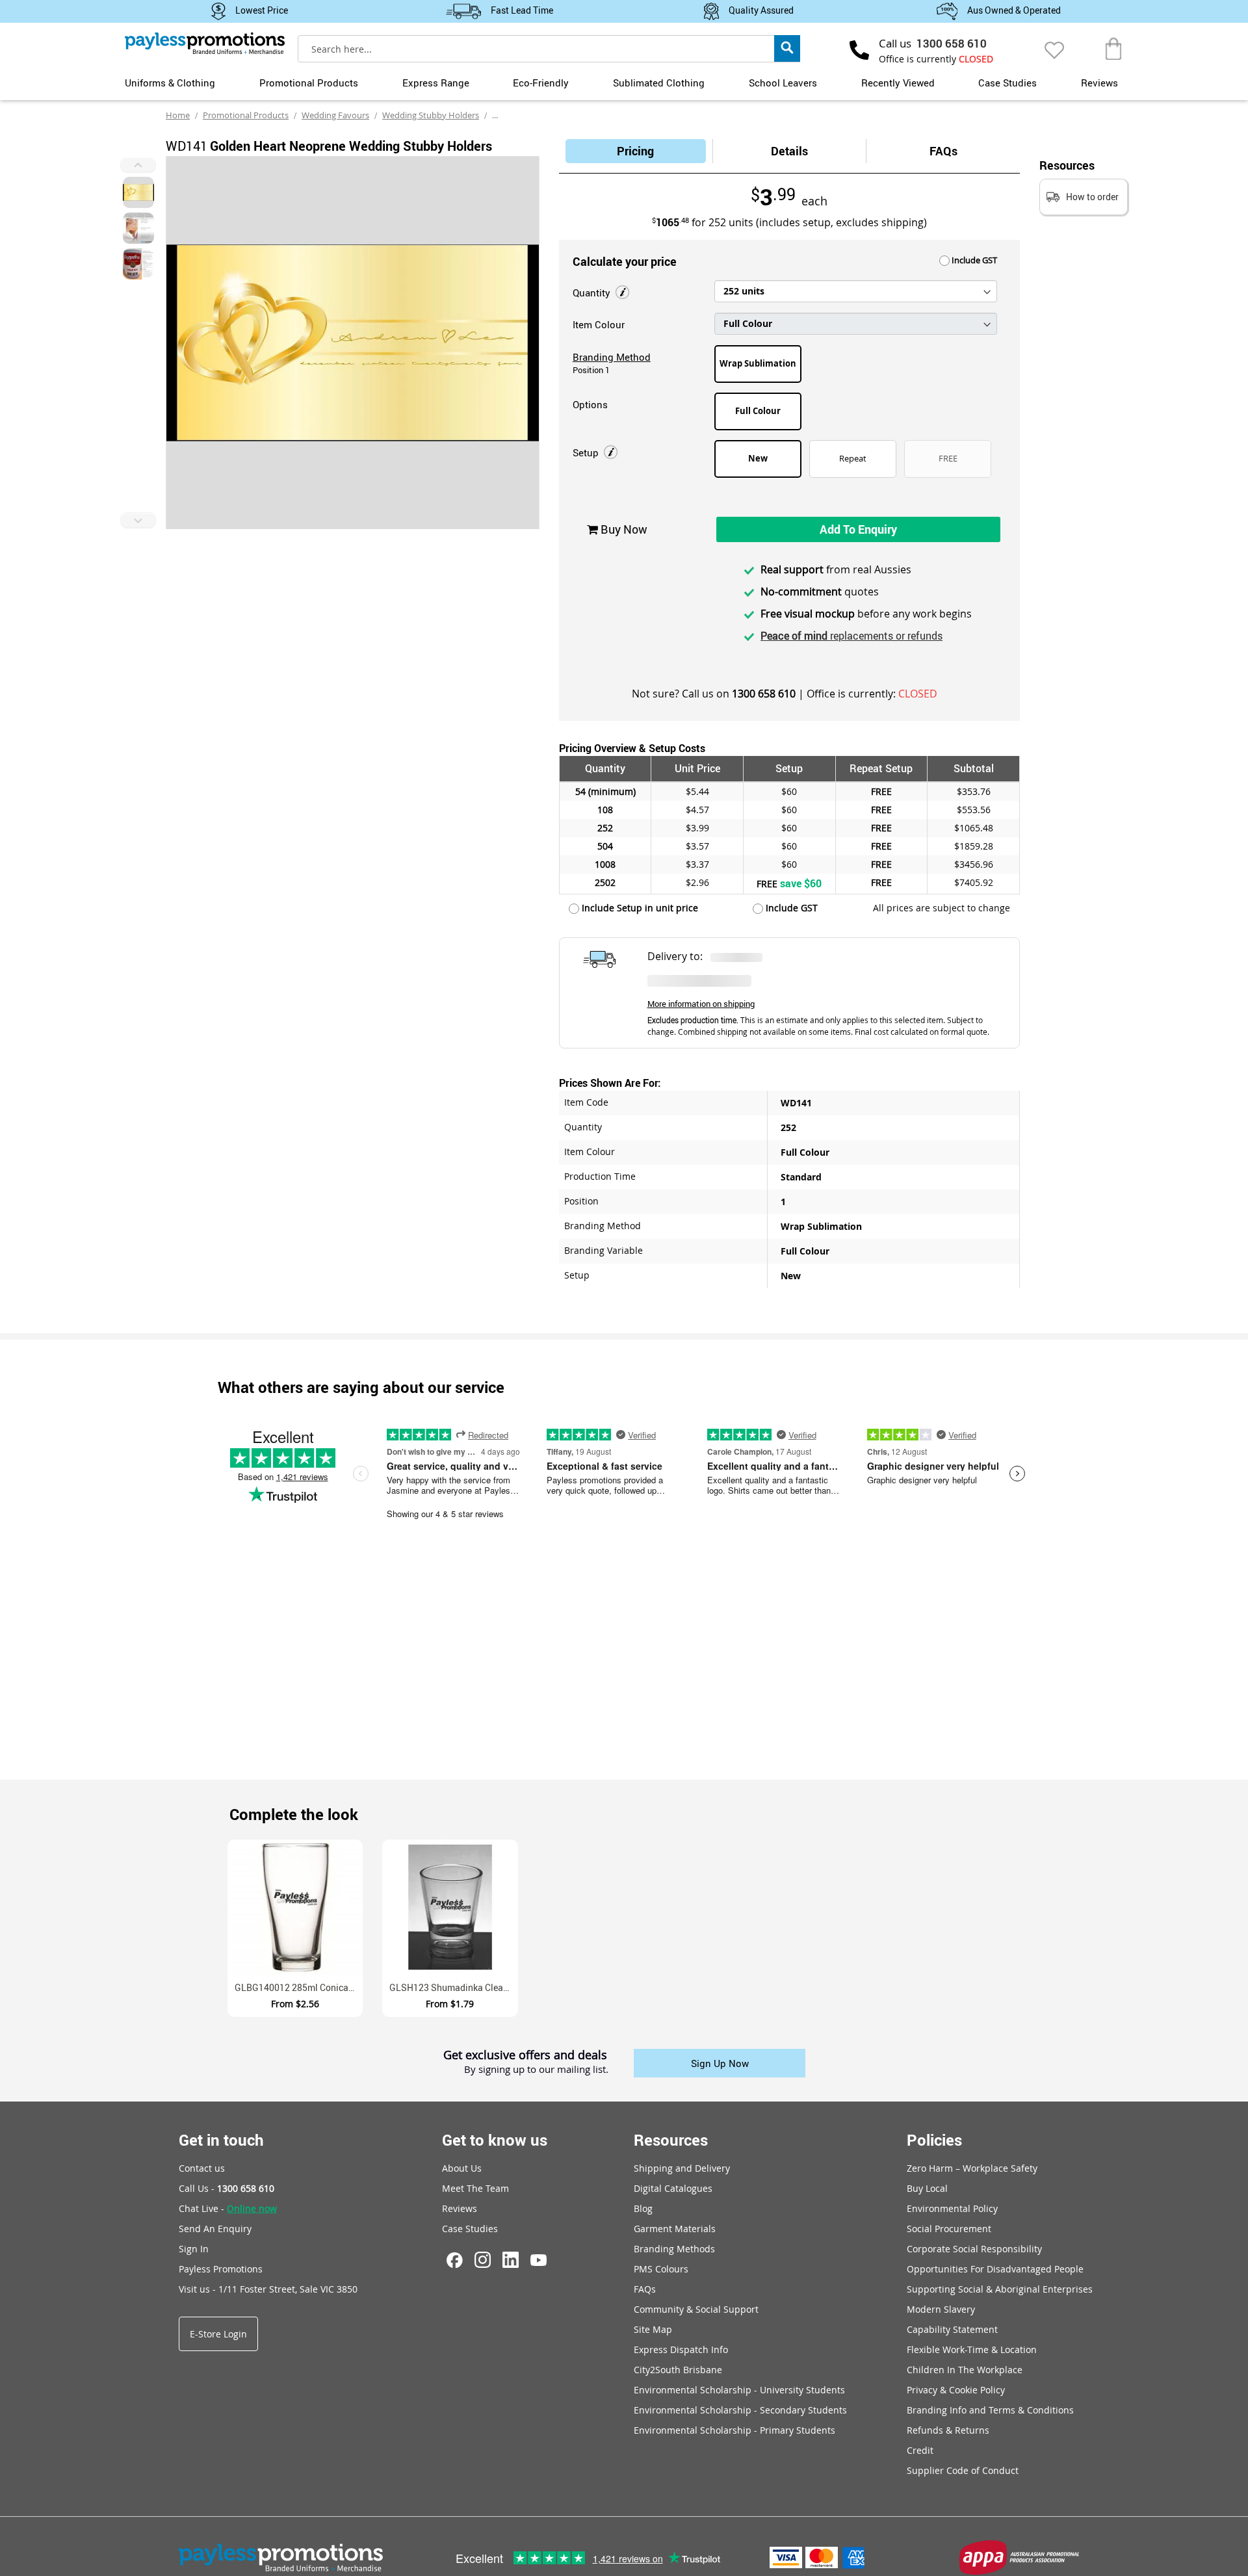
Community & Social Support (696, 2309)
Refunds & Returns (948, 2430)
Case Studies (1007, 83)
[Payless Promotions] (205, 43)
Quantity (593, 293)
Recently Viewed (898, 83)
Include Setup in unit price (639, 908)
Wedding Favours (335, 115)
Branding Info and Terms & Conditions (990, 2410)
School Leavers (783, 83)
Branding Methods (674, 2249)
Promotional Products (309, 83)
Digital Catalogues (673, 2188)
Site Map (653, 2329)
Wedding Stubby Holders (431, 115)
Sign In (194, 2249)
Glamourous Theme (530, 115)
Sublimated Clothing (659, 83)
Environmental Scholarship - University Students (739, 2390)
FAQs (943, 151)
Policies (934, 2140)
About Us (462, 2168)
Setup (587, 452)
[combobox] (549, 49)
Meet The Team (475, 2188)
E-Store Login (218, 2334)
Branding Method (612, 357)
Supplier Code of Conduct (963, 2470)
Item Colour (599, 324)
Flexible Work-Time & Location (972, 2349)
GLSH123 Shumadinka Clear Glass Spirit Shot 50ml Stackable (453, 1987)
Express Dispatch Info (681, 2349)
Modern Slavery (941, 2309)
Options (590, 404)
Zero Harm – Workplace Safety (972, 2168)
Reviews (1099, 83)
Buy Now (623, 529)
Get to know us (495, 2140)
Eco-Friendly (541, 83)
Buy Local (927, 2188)
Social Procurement (949, 2229)
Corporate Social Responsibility (974, 2249)
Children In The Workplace (965, 2370)
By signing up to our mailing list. (536, 2070)
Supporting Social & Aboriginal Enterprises (1000, 2289)
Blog (643, 2208)
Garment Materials (675, 2229)
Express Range (436, 83)
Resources (671, 2140)
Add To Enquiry (858, 529)
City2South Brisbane (678, 2370)
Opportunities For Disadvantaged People (995, 2269)
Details (789, 151)
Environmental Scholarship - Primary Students (734, 2430)
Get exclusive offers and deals (525, 2055)
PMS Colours (661, 2269)
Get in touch (221, 2140)
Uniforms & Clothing (170, 83)
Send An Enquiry (215, 2229)
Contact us (202, 2168)
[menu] (624, 81)
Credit (920, 2450)
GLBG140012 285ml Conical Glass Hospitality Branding (299, 1987)
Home (178, 115)
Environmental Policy (952, 2208)
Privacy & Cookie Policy (956, 2390)
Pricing (635, 151)
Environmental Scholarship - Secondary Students (740, 2410)
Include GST (973, 260)
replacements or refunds (851, 636)
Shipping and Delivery (682, 2168)
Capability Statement (952, 2329)
